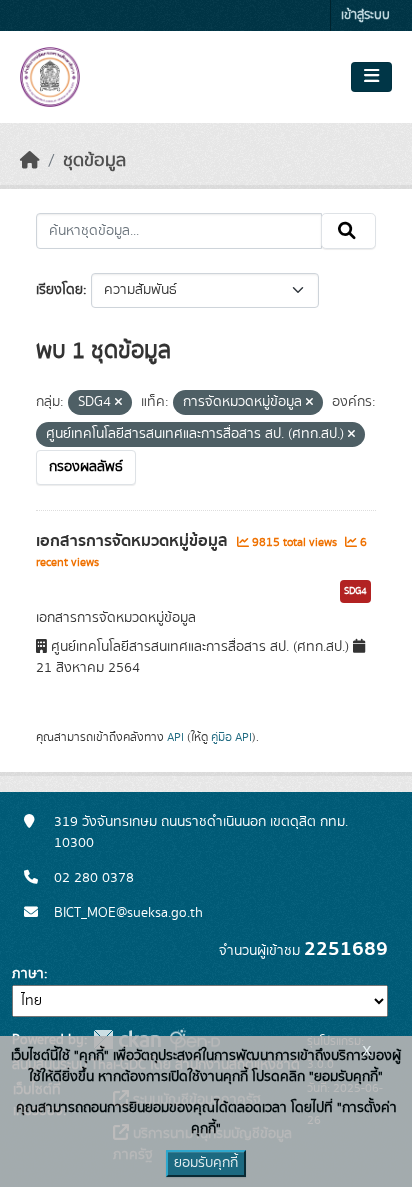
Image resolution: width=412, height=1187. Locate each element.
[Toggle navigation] (371, 77)
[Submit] (348, 231)
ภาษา (28, 974)
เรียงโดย (59, 290)
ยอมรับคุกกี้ (206, 1163)
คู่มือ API (231, 737)
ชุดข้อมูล (94, 161)
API (175, 737)
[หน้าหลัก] (30, 161)
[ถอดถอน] (118, 403)
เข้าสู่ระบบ (365, 15)
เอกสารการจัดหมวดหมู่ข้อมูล (134, 541)
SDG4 (355, 591)
